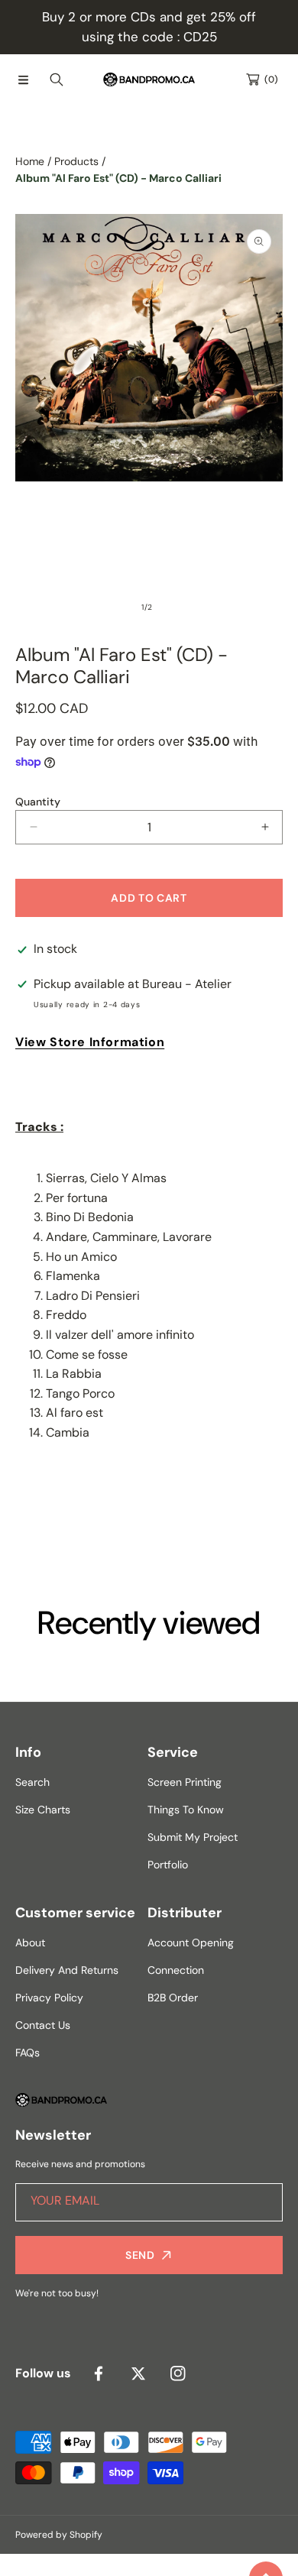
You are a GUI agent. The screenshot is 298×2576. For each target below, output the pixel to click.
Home (30, 161)
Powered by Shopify (59, 2535)
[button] (23, 79)
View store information (90, 1042)
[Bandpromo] (149, 79)
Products (76, 161)
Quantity (38, 802)
